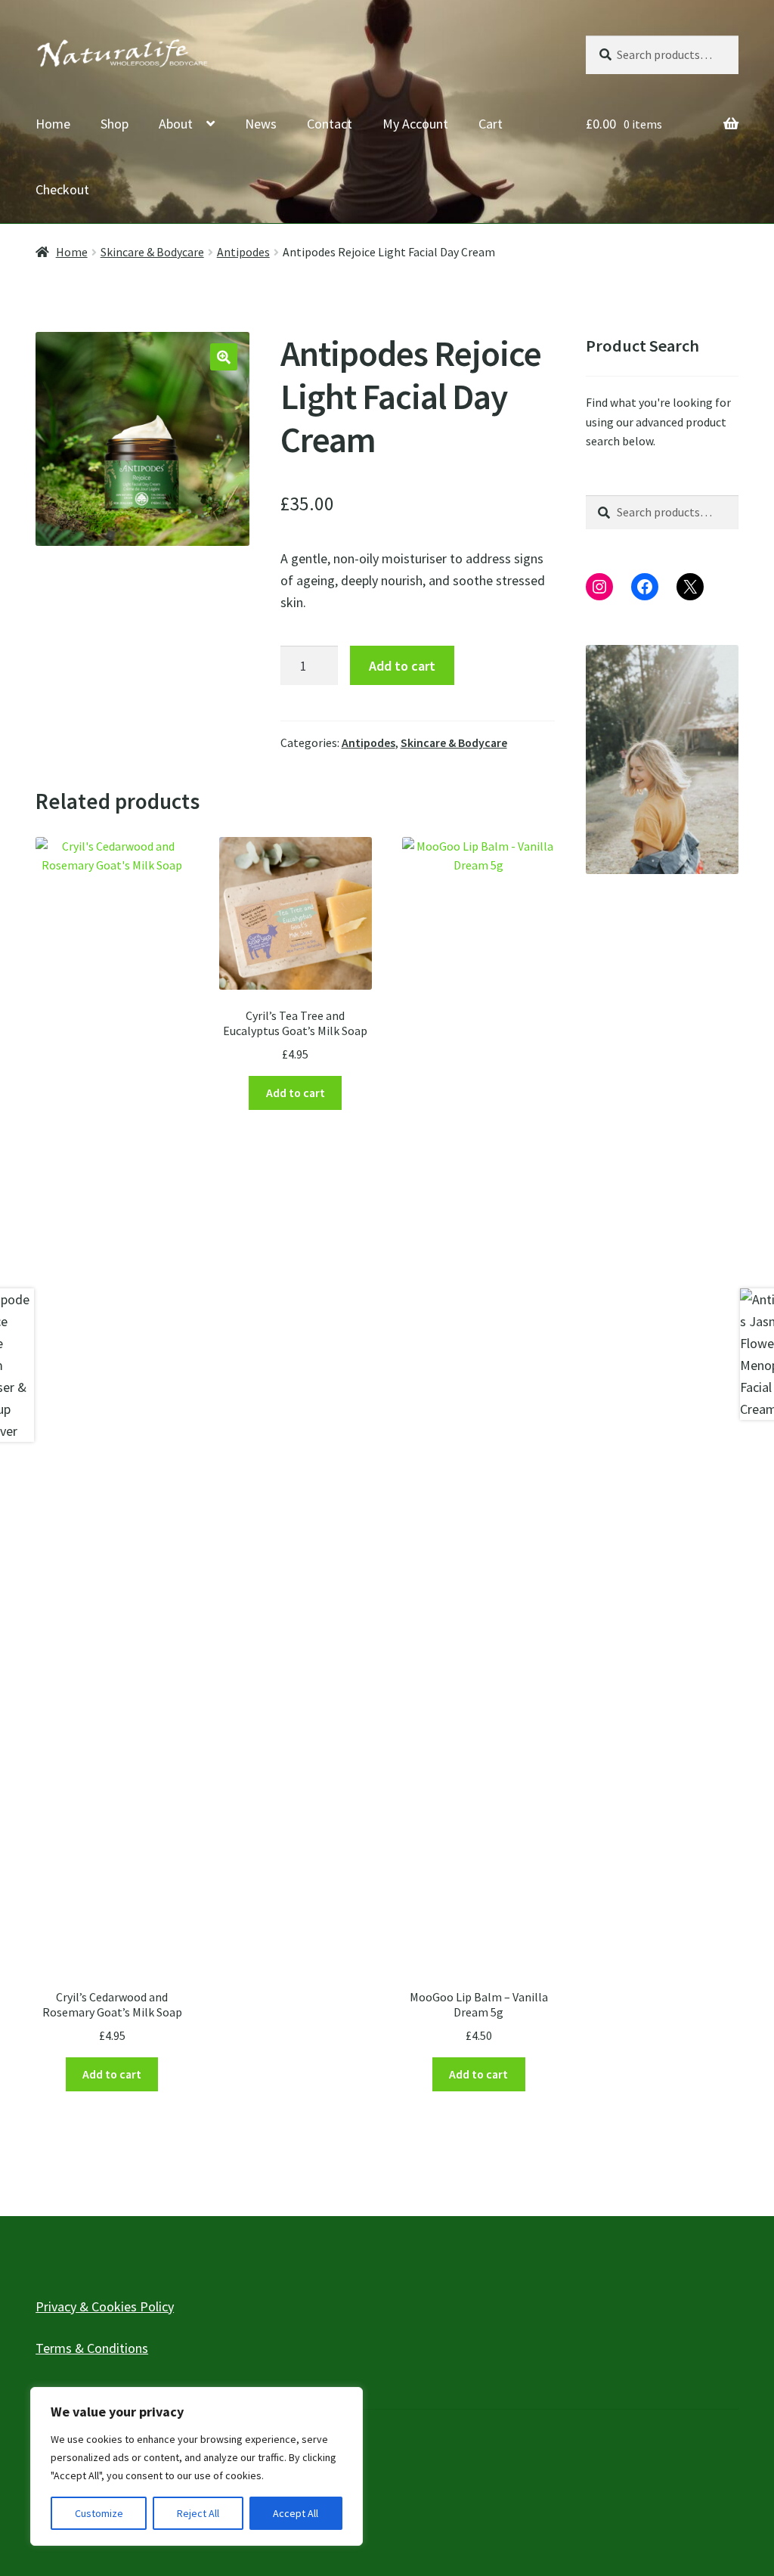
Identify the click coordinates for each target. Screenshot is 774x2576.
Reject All (198, 2513)
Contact (330, 124)
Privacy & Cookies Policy (105, 2306)
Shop (115, 124)
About (176, 124)
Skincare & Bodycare (152, 252)
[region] (197, 2466)
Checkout (62, 189)
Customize (99, 2513)
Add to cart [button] (112, 2074)
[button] (224, 357)
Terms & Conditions (92, 2348)
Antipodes (243, 252)
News (261, 124)
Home (53, 124)
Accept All (296, 2513)
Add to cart (402, 666)
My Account (415, 124)
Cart (491, 124)
